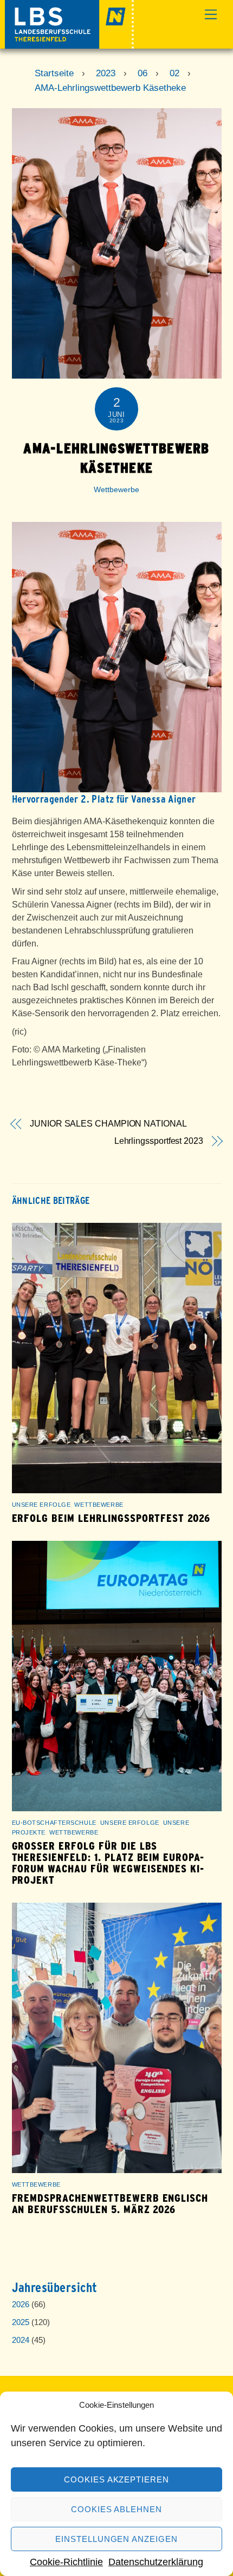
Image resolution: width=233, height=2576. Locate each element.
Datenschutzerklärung (156, 2562)
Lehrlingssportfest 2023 (159, 1141)
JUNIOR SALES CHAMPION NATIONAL (108, 1124)
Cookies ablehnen (117, 2509)
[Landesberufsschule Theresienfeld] (70, 44)
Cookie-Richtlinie (66, 2562)
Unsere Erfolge (41, 1505)
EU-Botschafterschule (54, 1823)
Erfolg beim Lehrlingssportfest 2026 (111, 1518)
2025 (21, 2322)
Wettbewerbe (116, 489)
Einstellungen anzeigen (116, 2539)
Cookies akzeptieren (117, 2479)
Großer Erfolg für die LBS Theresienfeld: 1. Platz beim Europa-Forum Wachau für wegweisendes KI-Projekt (108, 1863)
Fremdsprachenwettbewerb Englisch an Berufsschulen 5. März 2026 (110, 2204)
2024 (21, 2340)
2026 (21, 2304)
